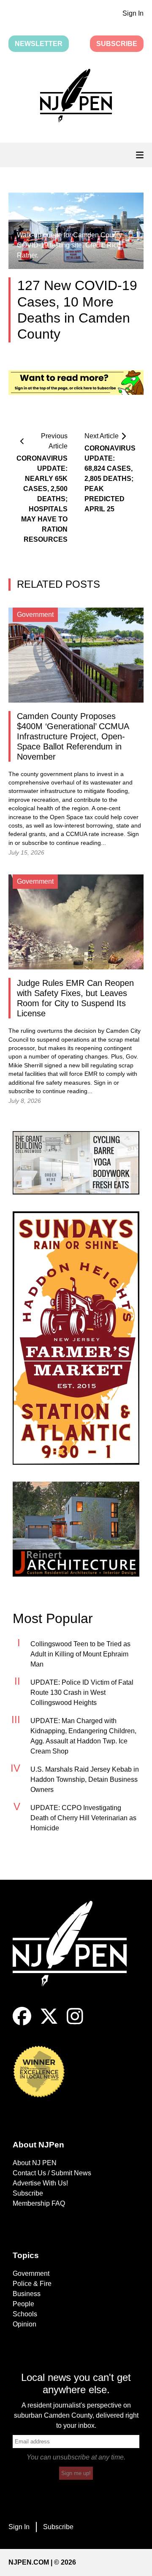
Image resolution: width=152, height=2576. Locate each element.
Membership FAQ (39, 2203)
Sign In (133, 13)
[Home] (76, 1954)
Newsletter (39, 44)
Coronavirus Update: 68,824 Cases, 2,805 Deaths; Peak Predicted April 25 (110, 479)
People (23, 2304)
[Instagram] (75, 2023)
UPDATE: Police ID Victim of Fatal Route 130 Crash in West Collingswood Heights (82, 1692)
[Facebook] (22, 2023)
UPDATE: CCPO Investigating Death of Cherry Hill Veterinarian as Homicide (83, 1818)
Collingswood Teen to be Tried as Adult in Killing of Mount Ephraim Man (80, 1654)
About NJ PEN (35, 2163)
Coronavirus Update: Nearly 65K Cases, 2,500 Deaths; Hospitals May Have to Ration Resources (42, 499)
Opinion (24, 2324)
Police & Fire (32, 2284)
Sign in (103, 1083)
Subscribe (117, 44)
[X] (49, 2023)
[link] (76, 1163)
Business (27, 2294)
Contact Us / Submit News (52, 2173)
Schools (25, 2314)
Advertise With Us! (40, 2183)
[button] (76, 97)
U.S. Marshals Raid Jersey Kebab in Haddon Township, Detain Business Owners (85, 1779)
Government (31, 2273)
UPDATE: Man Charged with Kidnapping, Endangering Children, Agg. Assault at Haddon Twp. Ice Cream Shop (83, 1736)
